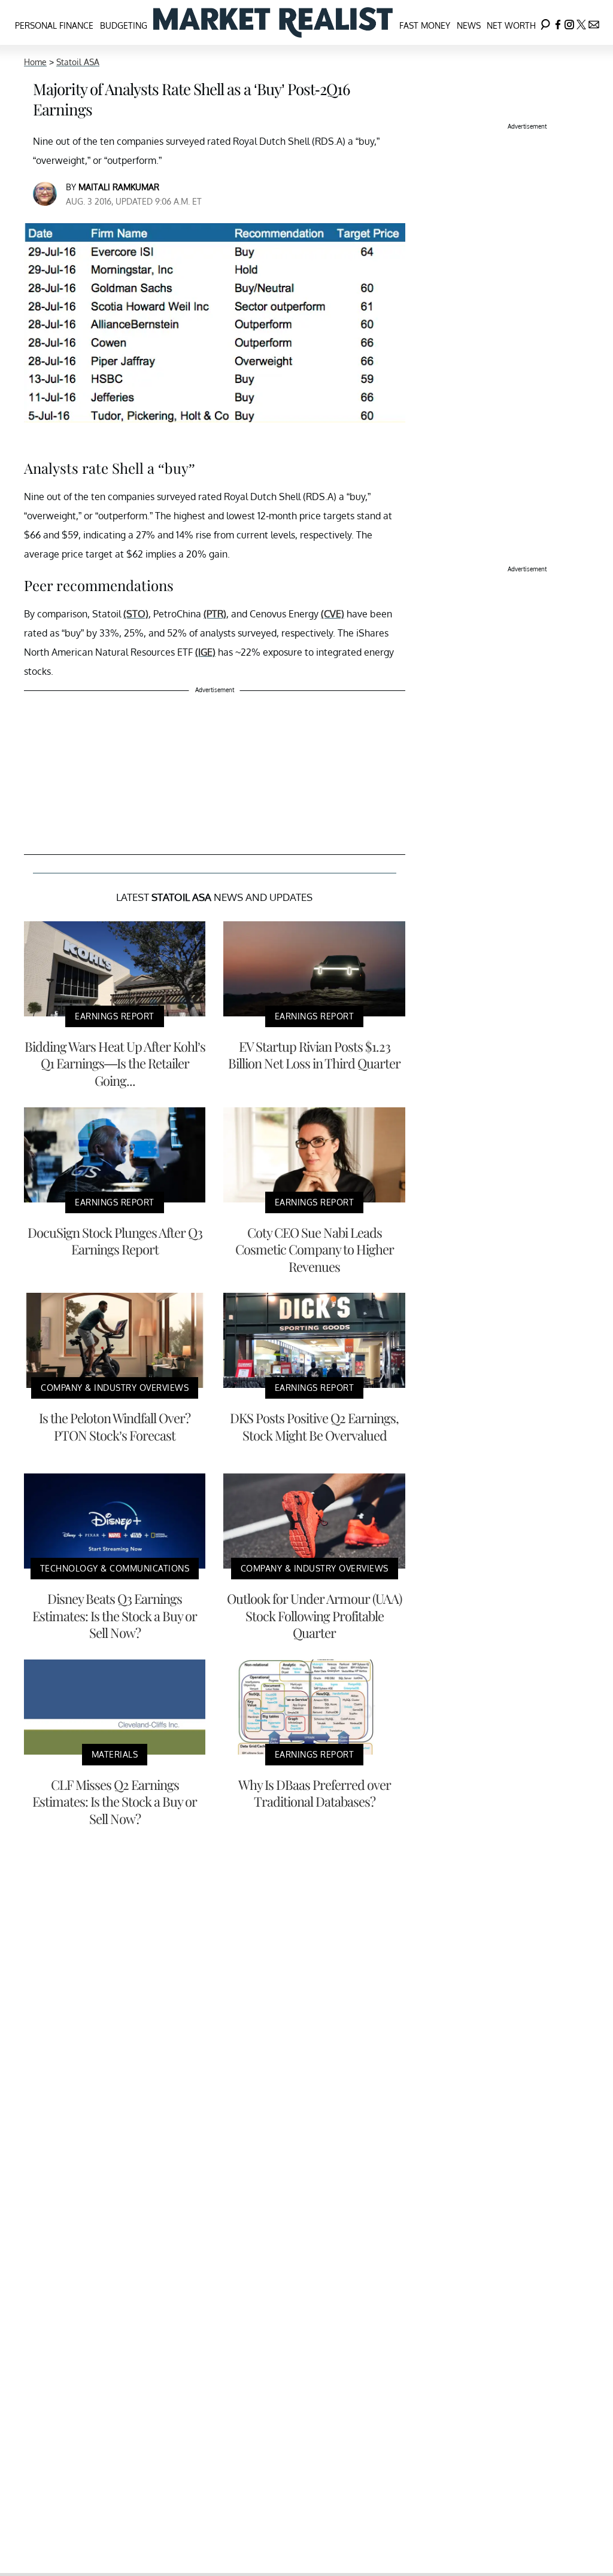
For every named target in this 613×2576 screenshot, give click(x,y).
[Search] (545, 22)
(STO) (136, 614)
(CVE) (333, 614)
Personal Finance (54, 25)
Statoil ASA (78, 62)
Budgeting (124, 25)
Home (35, 62)
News (469, 25)
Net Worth (511, 25)
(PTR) (215, 614)
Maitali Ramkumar (119, 187)
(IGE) (205, 652)
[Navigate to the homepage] (273, 22)
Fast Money (425, 25)
